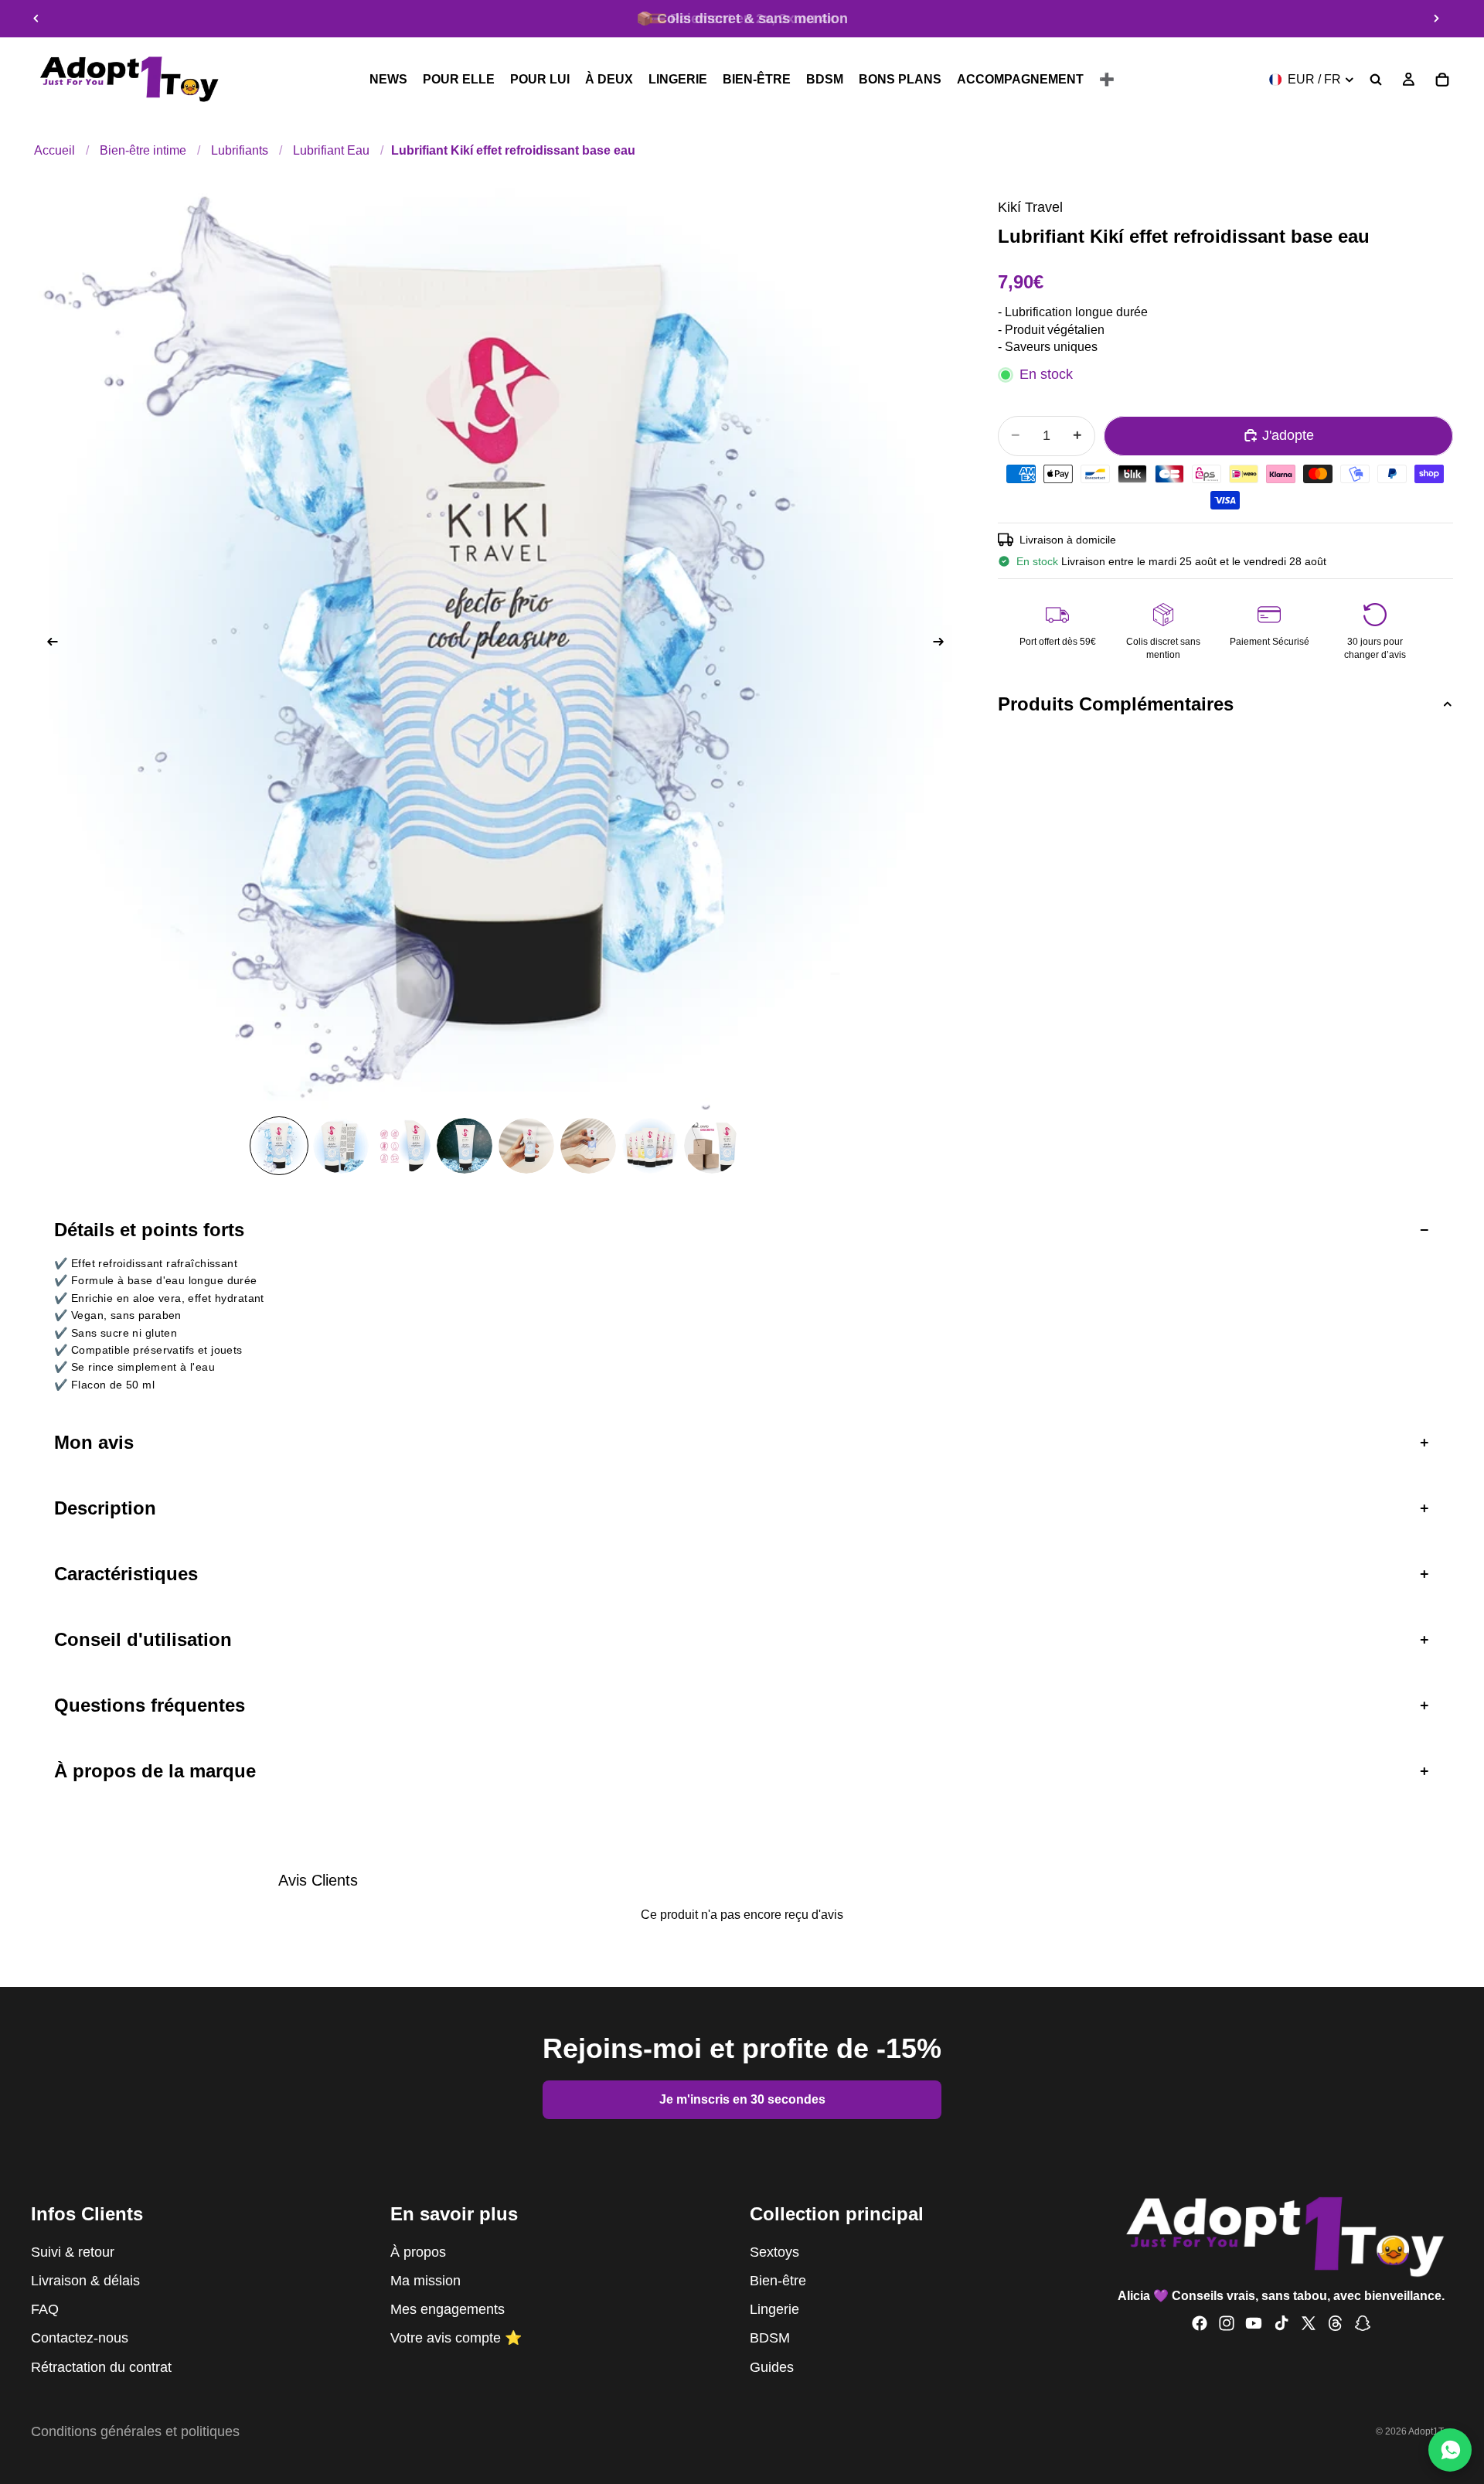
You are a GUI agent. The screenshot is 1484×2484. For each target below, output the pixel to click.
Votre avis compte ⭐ (456, 2339)
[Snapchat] (1363, 2324)
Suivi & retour (73, 2252)
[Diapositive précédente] (36, 19)
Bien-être (778, 2281)
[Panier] (1442, 80)
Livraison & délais (85, 2281)
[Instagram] (1227, 2324)
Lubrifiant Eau (331, 150)
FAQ (45, 2310)
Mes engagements (448, 2310)
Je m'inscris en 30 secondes (742, 2099)
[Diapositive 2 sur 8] (341, 1146)
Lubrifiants (240, 150)
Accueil (54, 150)
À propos (418, 2252)
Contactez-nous (80, 2339)
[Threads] (1336, 2324)
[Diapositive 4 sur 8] (465, 1146)
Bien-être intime (143, 150)
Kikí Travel (1030, 207)
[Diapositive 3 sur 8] (403, 1146)
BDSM (770, 2339)
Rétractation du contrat (101, 2367)
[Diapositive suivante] (1436, 19)
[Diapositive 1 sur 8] (279, 1146)
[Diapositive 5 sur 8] (526, 1146)
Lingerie (774, 2310)
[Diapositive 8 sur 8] (712, 1146)
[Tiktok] (1281, 2324)
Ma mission (425, 2281)
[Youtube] (1254, 2324)
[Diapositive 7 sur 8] (650, 1146)
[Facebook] (1200, 2324)
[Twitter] (1309, 2324)
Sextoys (774, 2252)
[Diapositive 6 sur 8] (588, 1146)
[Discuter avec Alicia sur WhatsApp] (1450, 2450)
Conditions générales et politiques (135, 2431)
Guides (772, 2367)
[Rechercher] (1376, 80)
